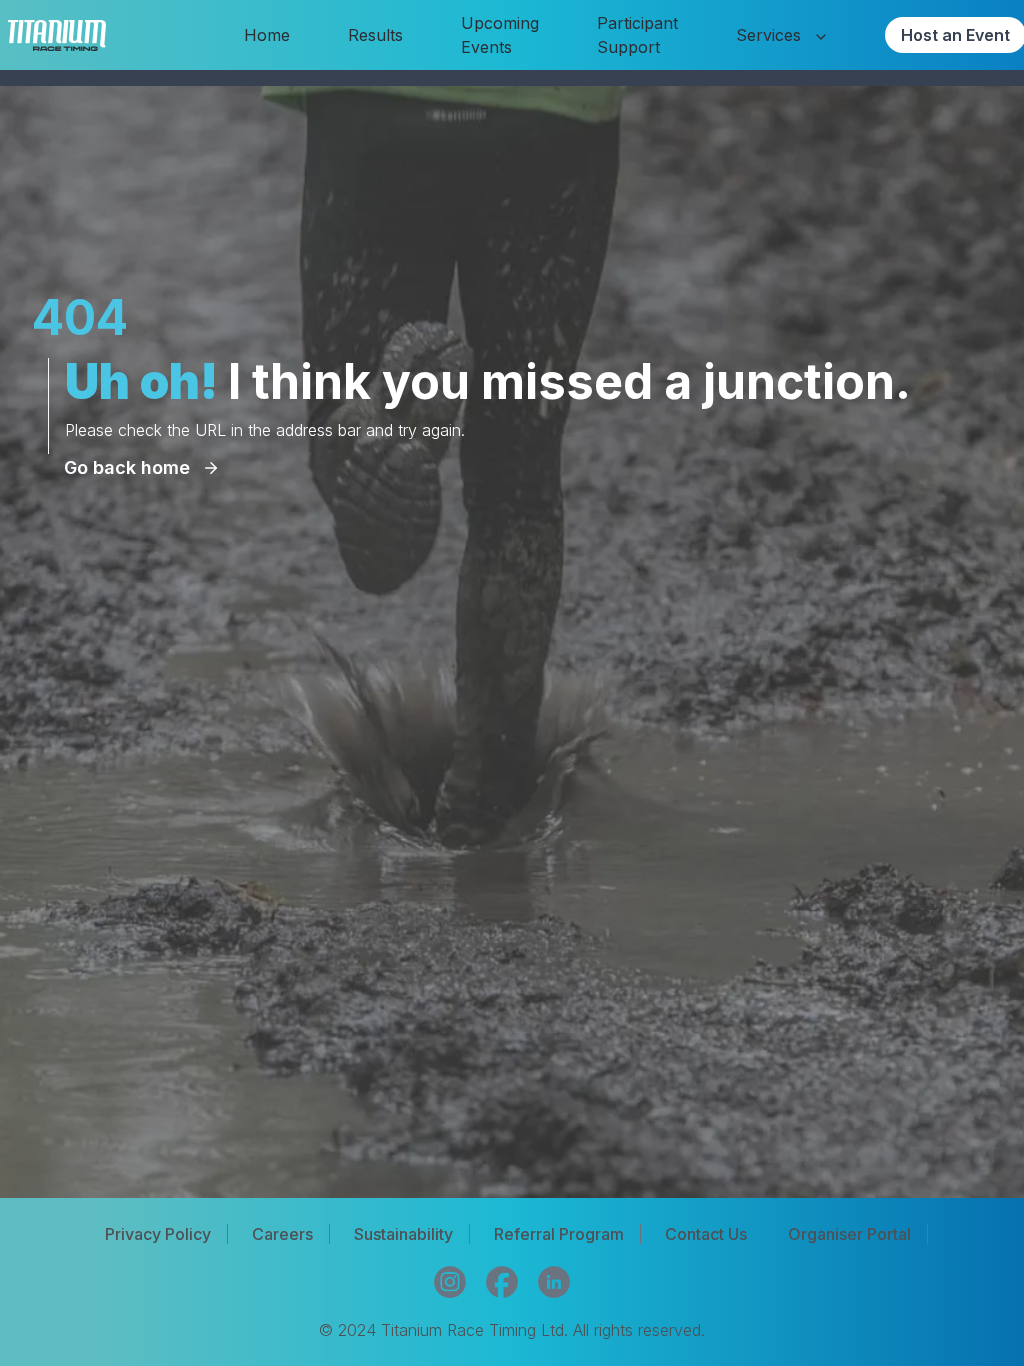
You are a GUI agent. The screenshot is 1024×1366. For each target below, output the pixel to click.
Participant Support (637, 35)
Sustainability (403, 1234)
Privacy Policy (158, 1234)
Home (267, 35)
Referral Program (559, 1234)
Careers (282, 1234)
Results (375, 35)
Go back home (127, 467)
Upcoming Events (500, 35)
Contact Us (706, 1234)
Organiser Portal (849, 1234)
